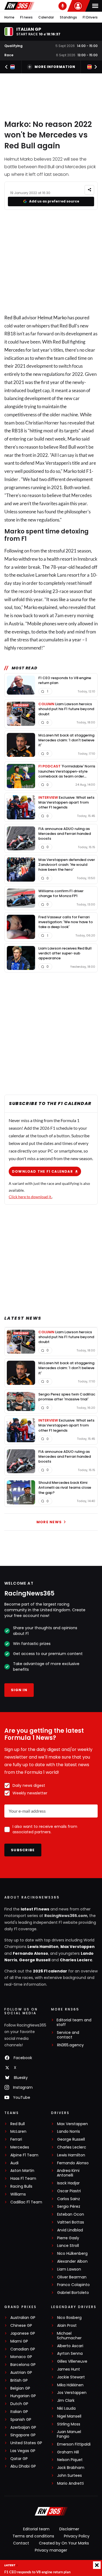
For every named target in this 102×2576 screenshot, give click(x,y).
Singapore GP (23, 2435)
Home (9, 17)
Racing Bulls (21, 2186)
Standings (68, 17)
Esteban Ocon (71, 2214)
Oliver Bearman (72, 2277)
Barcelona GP (23, 2365)
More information (55, 67)
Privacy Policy (77, 2536)
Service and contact (68, 2035)
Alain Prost (67, 2326)
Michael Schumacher (69, 2336)
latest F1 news (35, 1909)
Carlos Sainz (69, 2199)
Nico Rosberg (69, 2318)
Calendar (46, 17)
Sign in (19, 1690)
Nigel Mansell (69, 2416)
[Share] (89, 190)
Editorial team (36, 2529)
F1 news (26, 17)
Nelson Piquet (70, 2460)
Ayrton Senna (70, 2354)
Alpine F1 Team (24, 2155)
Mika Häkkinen (70, 2385)
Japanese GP (23, 2333)
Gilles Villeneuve (72, 2361)
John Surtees (69, 2476)
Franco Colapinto (73, 2285)
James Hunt (69, 2369)
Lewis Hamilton (43, 1947)
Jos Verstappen (72, 2393)
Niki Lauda (66, 2408)
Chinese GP (21, 2326)
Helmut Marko (52, 318)
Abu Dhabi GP (23, 2466)
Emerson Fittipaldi (74, 2444)
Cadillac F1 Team (26, 2202)
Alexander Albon (72, 2261)
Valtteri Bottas (71, 2222)
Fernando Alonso (30, 1953)
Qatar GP (19, 2459)
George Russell (35, 1960)
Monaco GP (21, 2357)
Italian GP (19, 2412)
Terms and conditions (33, 2536)
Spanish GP (21, 2420)
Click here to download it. (30, 1197)
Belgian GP (20, 2388)
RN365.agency (70, 2045)
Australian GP (23, 2318)
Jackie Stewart (71, 2377)
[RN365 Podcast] (63, 6)
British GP (19, 2380)
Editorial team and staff (74, 2022)
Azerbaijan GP (23, 2427)
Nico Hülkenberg (72, 2254)
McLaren (18, 2132)
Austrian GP (21, 2373)
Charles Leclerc (76, 1960)
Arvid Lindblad (70, 2230)
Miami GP (19, 2341)
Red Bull (13, 318)
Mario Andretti (70, 2483)
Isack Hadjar (68, 2183)
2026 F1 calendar (50, 1971)
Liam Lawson (69, 2269)
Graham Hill (68, 2452)
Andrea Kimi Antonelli (68, 2173)
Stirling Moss (69, 2424)
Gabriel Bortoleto (73, 2293)
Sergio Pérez (69, 2207)
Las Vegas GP (23, 2451)
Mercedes (15, 350)
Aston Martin (22, 2171)
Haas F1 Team (23, 2179)
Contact (21, 2543)
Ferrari (16, 2139)
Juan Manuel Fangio (69, 2434)
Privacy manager (51, 2550)
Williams (18, 2194)
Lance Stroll (68, 2246)
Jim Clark (66, 2401)
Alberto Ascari (70, 2346)
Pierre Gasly (68, 2238)
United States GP (26, 2443)
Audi (14, 2163)
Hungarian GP (23, 2396)
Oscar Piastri (69, 2191)
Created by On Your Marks (64, 2543)
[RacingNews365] (19, 6)
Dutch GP (19, 2404)
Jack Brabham (71, 2468)
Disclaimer (69, 2529)
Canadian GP (23, 2349)
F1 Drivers (90, 17)
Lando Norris (69, 2132)
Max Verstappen (78, 1947)
